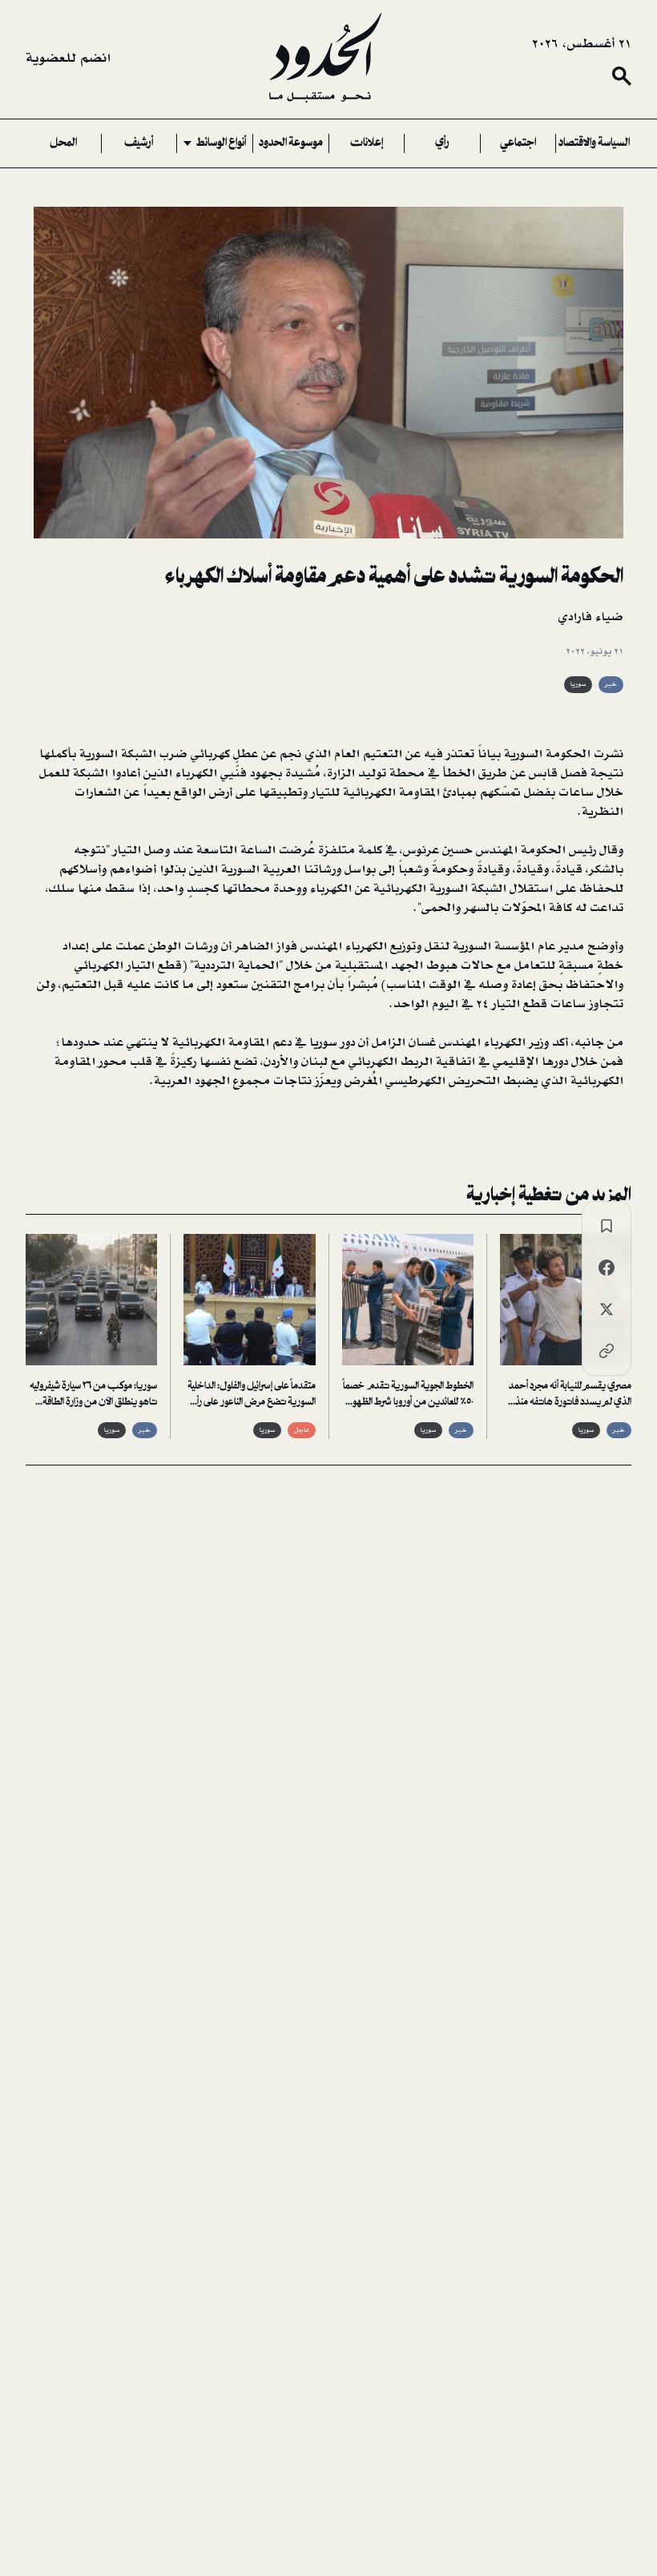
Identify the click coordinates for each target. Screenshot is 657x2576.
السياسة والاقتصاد (594, 143)
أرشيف (139, 143)
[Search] (622, 76)
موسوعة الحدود (291, 143)
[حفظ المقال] (607, 1226)
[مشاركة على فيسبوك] (607, 1268)
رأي (442, 143)
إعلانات (367, 143)
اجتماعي (518, 143)
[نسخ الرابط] (607, 1351)
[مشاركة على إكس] (607, 1309)
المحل (63, 143)
